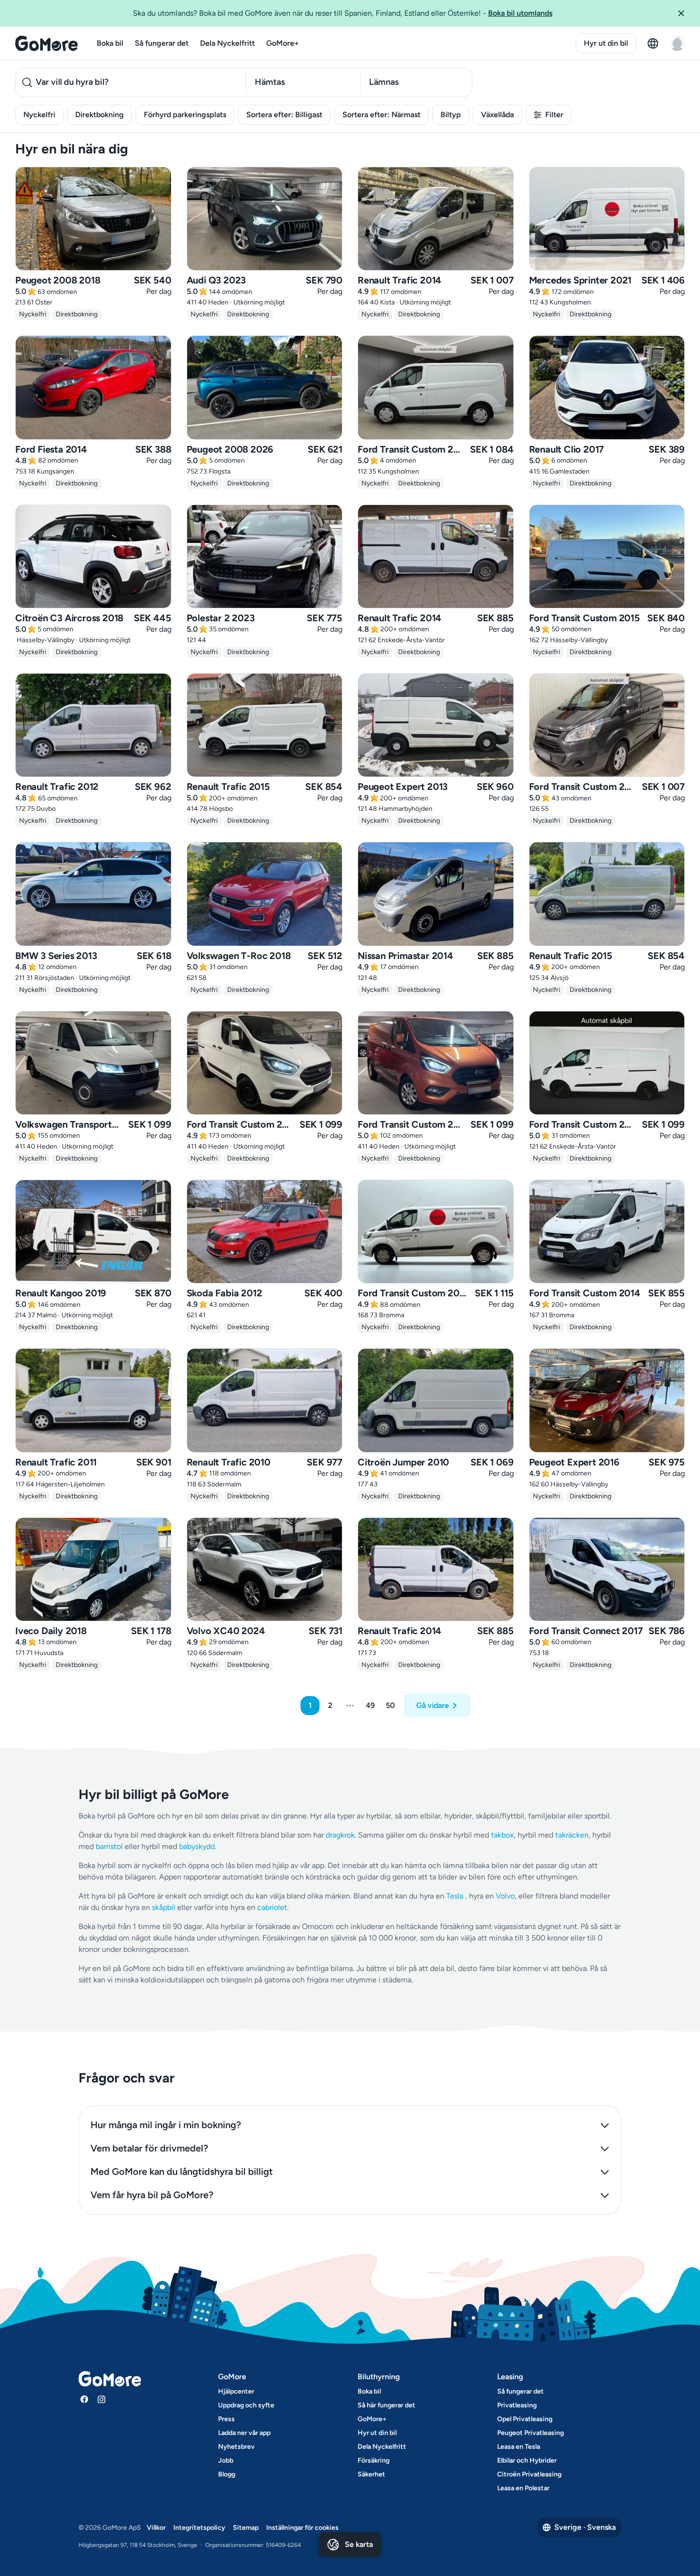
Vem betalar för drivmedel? (149, 2148)
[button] (685, 13)
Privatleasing (517, 2405)
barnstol (109, 1846)
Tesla (455, 1896)
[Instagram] (101, 2399)
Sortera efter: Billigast (284, 115)
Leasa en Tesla (519, 2447)
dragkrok (340, 1835)
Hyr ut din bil (606, 43)
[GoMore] (46, 43)
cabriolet (272, 1907)
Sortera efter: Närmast (381, 115)
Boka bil (110, 43)
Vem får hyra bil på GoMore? (152, 2195)
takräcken (572, 1835)
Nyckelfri (39, 115)
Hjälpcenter (236, 2391)
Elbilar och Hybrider (527, 2460)
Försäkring (374, 2460)
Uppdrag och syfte (246, 2405)
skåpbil (164, 1907)
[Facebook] (84, 2399)
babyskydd (197, 1846)
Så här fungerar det (386, 2405)
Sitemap (246, 2528)
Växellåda (497, 115)
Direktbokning (100, 115)
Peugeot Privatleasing (530, 2433)
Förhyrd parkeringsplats (185, 115)
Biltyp (451, 115)
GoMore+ (283, 43)
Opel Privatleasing (525, 2419)
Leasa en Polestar (523, 2488)
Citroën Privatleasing (529, 2474)
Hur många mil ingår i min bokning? (166, 2125)
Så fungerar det (162, 43)
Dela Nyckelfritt (227, 43)
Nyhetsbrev (236, 2447)
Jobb (226, 2460)
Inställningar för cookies (302, 2528)
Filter (554, 115)
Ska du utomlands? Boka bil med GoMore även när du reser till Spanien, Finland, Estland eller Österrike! (343, 13)
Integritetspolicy (199, 2528)
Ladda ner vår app (244, 2433)
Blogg (227, 2474)
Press (226, 2419)
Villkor (156, 2528)
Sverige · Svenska (585, 2527)
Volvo (505, 1896)
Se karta (359, 2544)
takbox (502, 1835)
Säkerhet (371, 2474)
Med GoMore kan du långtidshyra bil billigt (182, 2172)
